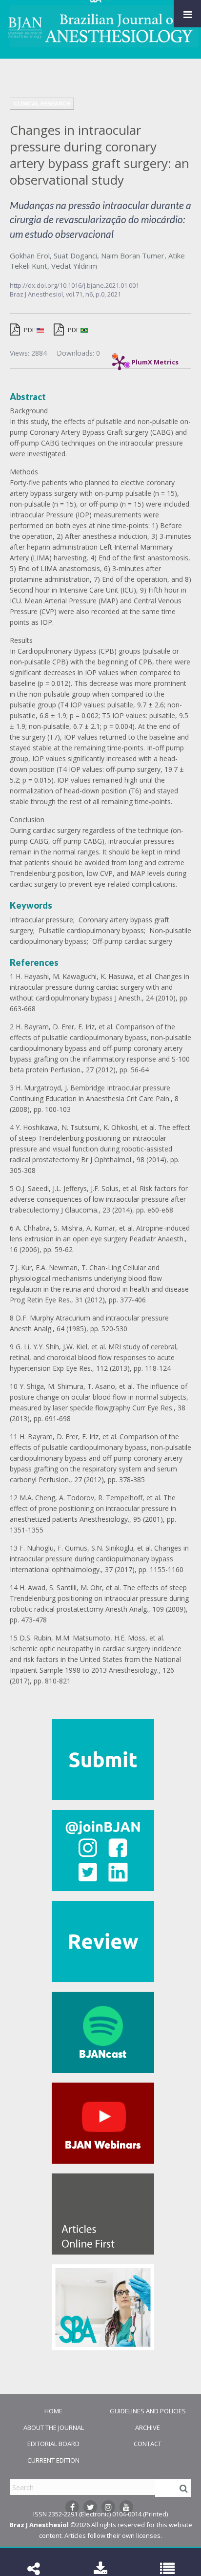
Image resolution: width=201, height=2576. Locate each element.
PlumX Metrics (155, 360)
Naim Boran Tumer (133, 255)
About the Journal (54, 2427)
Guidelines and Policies (148, 2411)
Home (53, 2411)
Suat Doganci (75, 255)
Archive (148, 2427)
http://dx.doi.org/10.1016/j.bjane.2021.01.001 (74, 285)
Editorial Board (53, 2444)
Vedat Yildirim (74, 266)
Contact (148, 2444)
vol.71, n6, (81, 294)
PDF (30, 330)
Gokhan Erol (30, 255)
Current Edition (53, 2460)
